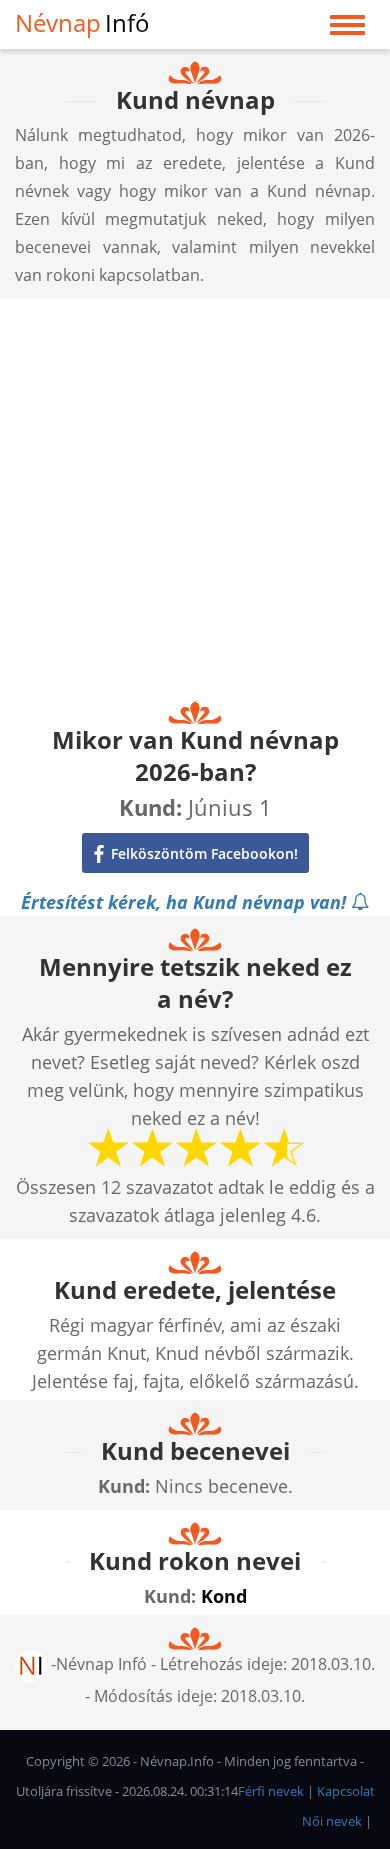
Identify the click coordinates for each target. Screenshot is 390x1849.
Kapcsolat (346, 1791)
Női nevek (332, 1821)
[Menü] (347, 29)
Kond (224, 1596)
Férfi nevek (271, 1791)
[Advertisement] (195, 494)
